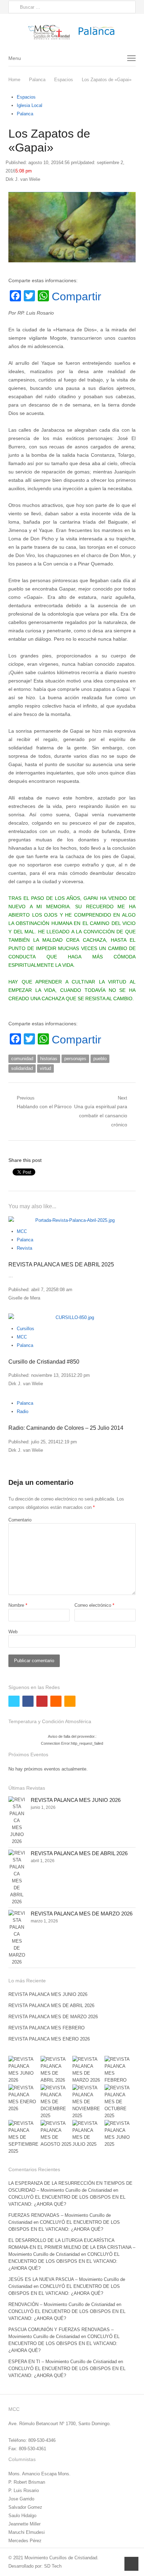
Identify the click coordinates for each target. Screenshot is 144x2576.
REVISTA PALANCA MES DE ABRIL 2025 (61, 1264)
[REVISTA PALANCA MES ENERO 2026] (24, 2098)
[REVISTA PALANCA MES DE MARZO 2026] (17, 1938)
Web (13, 1632)
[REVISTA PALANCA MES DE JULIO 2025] (88, 2134)
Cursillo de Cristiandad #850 (44, 1362)
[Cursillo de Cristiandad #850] (72, 1318)
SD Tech (53, 2566)
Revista (24, 1248)
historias (49, 1059)
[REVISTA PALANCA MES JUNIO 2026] (17, 1821)
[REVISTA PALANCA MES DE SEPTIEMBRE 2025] (24, 2137)
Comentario (20, 1520)
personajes (75, 1059)
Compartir (77, 296)
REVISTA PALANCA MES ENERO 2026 (49, 2039)
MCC (22, 1231)
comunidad (22, 1059)
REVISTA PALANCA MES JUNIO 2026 (76, 1800)
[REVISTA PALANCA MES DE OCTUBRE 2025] (120, 2102)
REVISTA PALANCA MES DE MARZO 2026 (82, 1914)
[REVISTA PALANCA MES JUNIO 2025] (120, 2134)
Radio (23, 1412)
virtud (45, 1068)
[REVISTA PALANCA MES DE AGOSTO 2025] (56, 2134)
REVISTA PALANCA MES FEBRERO (46, 2028)
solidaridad (22, 1068)
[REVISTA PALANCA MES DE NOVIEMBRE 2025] (88, 2102)
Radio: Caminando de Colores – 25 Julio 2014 (66, 1428)
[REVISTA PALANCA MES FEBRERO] (120, 2070)
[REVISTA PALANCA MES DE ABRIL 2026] (17, 1877)
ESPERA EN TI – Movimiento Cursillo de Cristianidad (63, 2362)
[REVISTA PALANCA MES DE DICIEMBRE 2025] (56, 2102)
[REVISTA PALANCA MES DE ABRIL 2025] (72, 1220)
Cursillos (26, 1329)
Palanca (25, 114)
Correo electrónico (94, 1605)
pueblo (100, 1059)
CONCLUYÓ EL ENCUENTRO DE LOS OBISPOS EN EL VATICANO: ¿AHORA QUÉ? (64, 2261)
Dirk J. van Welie (23, 179)
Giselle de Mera (24, 1298)
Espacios (26, 97)
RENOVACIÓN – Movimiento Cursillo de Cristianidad (62, 2304)
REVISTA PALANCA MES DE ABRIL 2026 (79, 1853)
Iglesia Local (30, 105)
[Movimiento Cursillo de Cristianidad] (72, 32)
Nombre (18, 1605)
